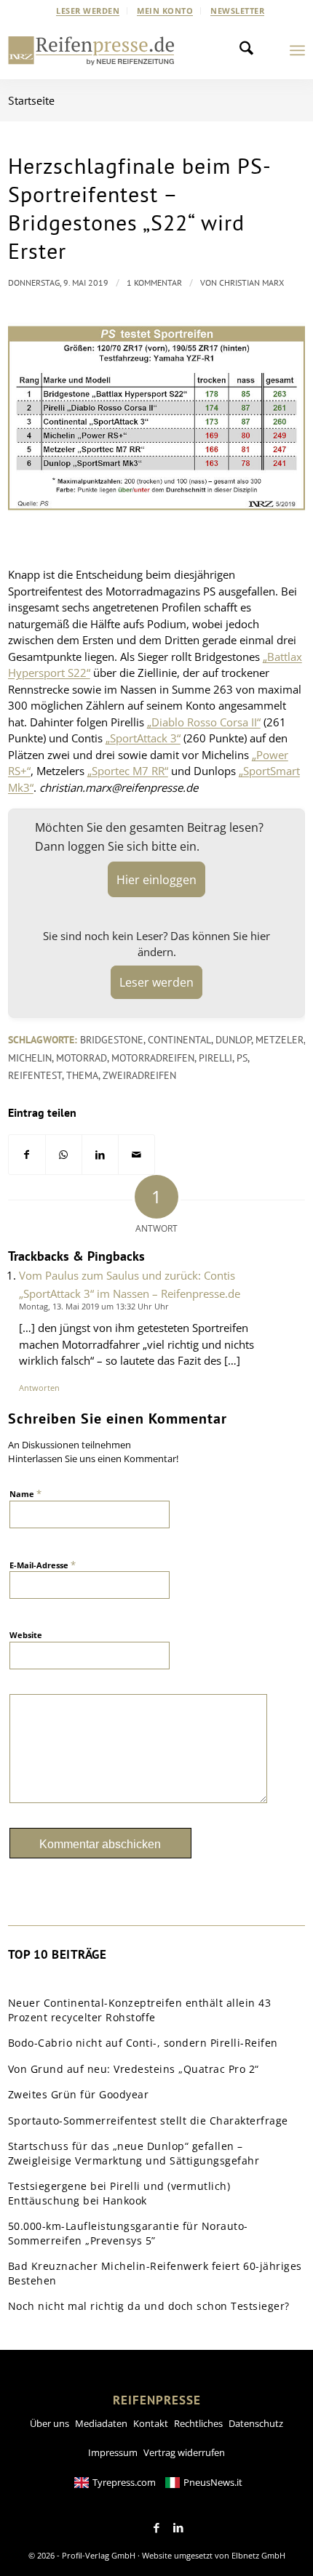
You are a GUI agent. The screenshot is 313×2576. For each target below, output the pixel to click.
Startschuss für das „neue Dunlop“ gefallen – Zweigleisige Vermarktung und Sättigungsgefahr (134, 2153)
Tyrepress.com (124, 2482)
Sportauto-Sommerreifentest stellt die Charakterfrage (148, 2120)
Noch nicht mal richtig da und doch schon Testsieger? (149, 2306)
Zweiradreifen (139, 1075)
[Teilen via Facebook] (27, 1155)
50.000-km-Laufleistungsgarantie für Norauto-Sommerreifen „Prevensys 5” (128, 2233)
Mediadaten (101, 2423)
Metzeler (280, 1040)
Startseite (31, 100)
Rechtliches (198, 2423)
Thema (82, 1075)
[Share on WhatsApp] (64, 1155)
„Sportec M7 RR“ (128, 771)
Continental (179, 1040)
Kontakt (151, 2423)
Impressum (113, 2452)
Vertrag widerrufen (184, 2452)
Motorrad (82, 1058)
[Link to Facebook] (156, 2528)
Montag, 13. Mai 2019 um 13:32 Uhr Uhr (94, 1306)
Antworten (39, 1388)
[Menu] (297, 50)
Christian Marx (251, 282)
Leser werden (88, 11)
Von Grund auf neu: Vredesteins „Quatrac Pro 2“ (134, 2069)
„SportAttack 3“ (143, 738)
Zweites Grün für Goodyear (79, 2094)
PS (242, 1058)
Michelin (30, 1058)
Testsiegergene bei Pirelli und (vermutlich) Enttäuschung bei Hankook (119, 2193)
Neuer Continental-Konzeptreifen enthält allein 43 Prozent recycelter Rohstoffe (140, 2010)
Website (26, 1635)
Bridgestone (112, 1040)
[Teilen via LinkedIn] (100, 1155)
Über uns (49, 2423)
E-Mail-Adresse (43, 1565)
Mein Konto (165, 11)
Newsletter (237, 11)
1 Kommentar (154, 282)
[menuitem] (88, 11)
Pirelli (215, 1058)
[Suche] (250, 50)
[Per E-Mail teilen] (136, 1155)
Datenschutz (256, 2423)
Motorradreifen (153, 1058)
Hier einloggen (156, 880)
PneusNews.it (213, 2482)
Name (25, 1493)
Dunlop (233, 1040)
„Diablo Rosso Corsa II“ (204, 722)
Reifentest (35, 1075)
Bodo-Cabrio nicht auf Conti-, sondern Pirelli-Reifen (143, 2043)
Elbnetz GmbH (258, 2555)
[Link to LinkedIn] (178, 2528)
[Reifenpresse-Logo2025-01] (91, 50)
